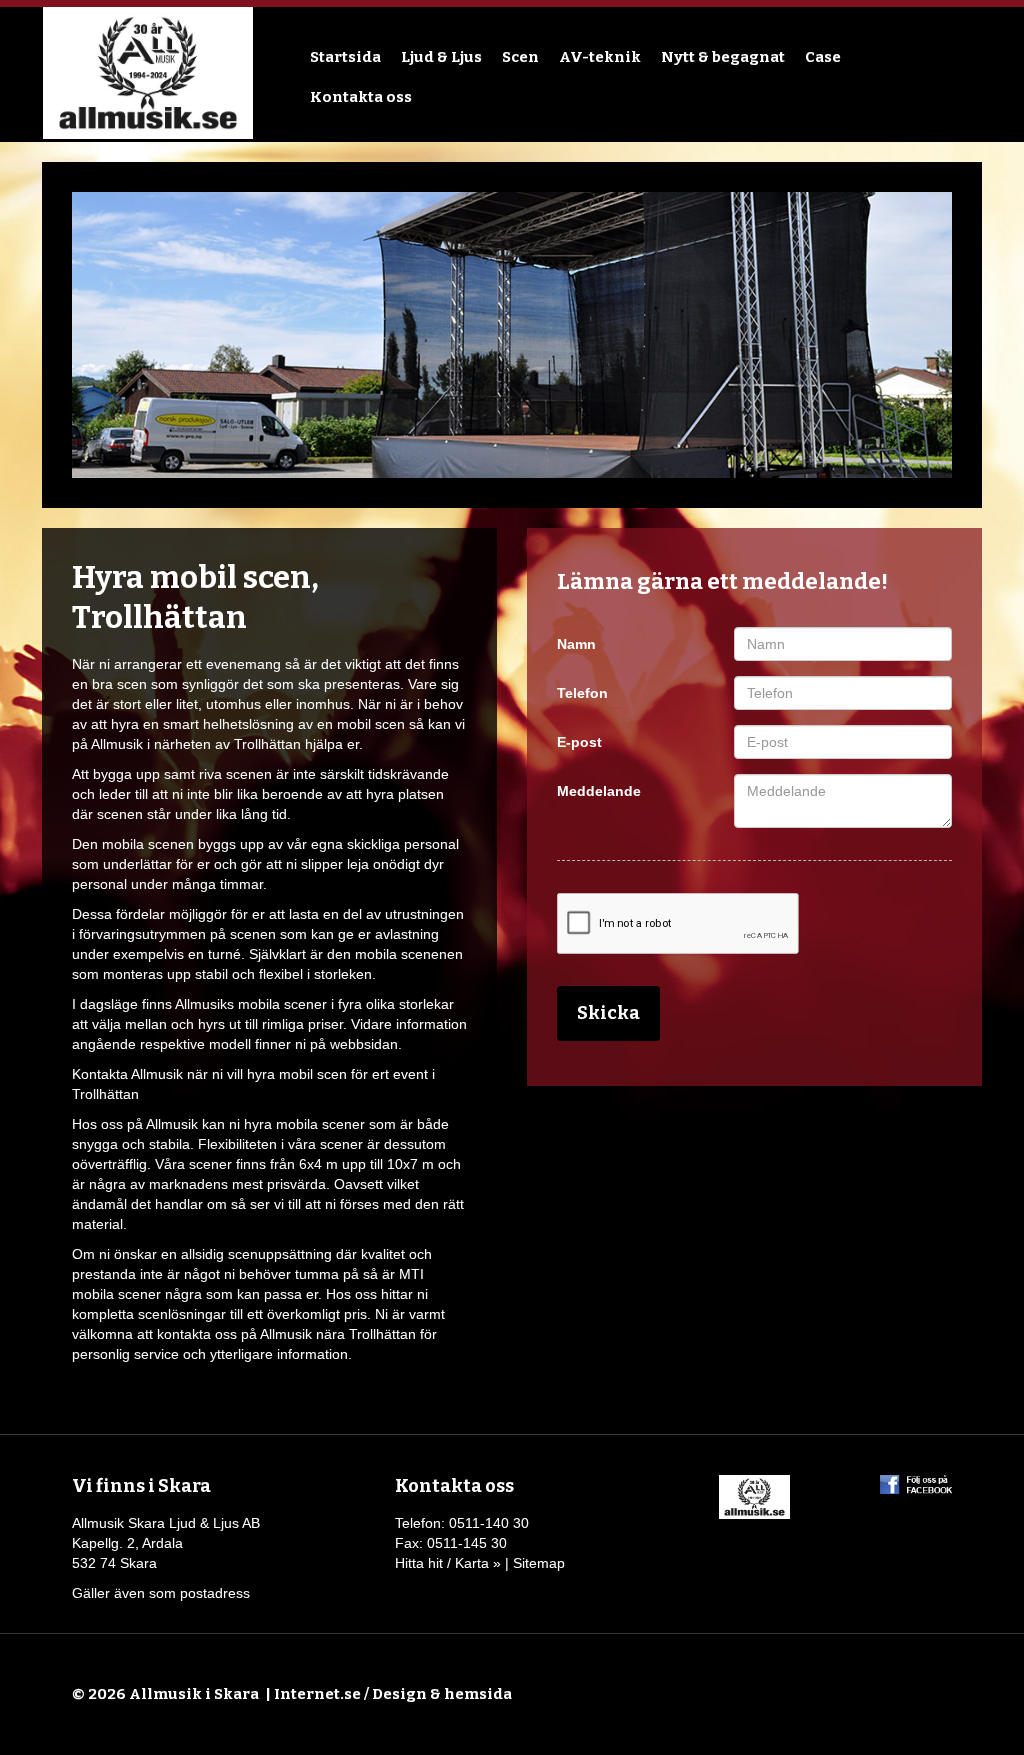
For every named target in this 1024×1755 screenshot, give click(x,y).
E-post (579, 742)
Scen (520, 57)
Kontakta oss (361, 97)
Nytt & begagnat (723, 57)
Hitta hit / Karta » (448, 1563)
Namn (576, 644)
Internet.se (317, 1694)
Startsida (345, 57)
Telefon (582, 693)
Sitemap (539, 1563)
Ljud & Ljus (441, 57)
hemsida (478, 1694)
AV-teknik (600, 57)
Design (399, 1694)
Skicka (608, 1013)
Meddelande (599, 791)
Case (823, 57)
